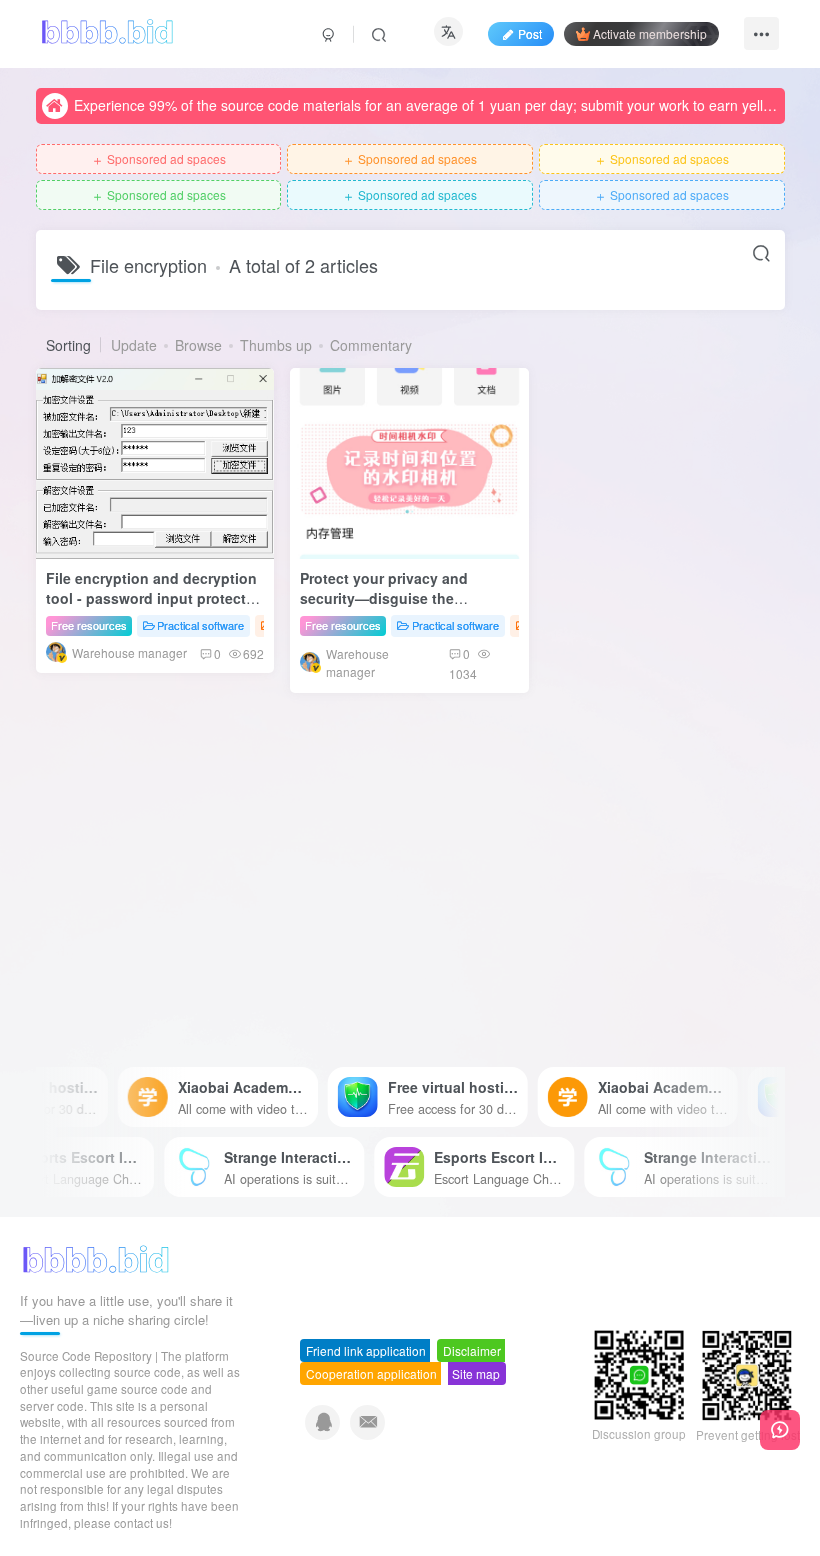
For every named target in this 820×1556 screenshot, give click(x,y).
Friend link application (366, 1350)
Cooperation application (371, 1373)
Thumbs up (276, 345)
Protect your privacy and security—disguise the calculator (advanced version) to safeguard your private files (403, 607)
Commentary (371, 345)
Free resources (89, 625)
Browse (198, 345)
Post (530, 33)
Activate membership (650, 33)
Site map (476, 1373)
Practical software (200, 625)
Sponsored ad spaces (158, 159)
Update (134, 345)
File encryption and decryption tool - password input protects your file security (151, 597)
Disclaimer (472, 1350)
